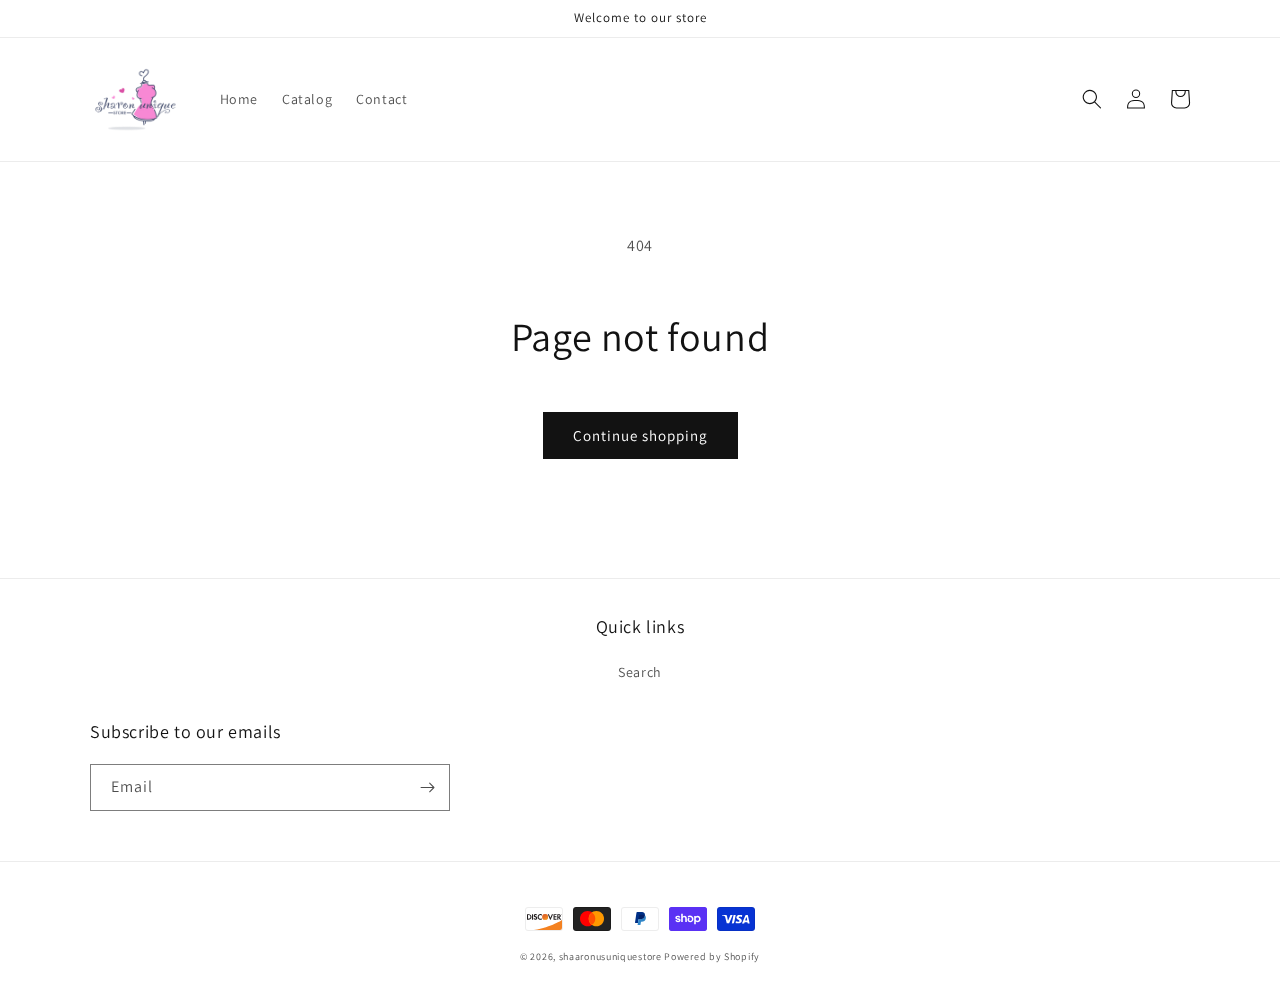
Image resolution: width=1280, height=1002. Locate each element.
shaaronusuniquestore (610, 956)
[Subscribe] (427, 787)
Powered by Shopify (712, 956)
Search (640, 672)
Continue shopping (640, 435)
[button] (1092, 99)
